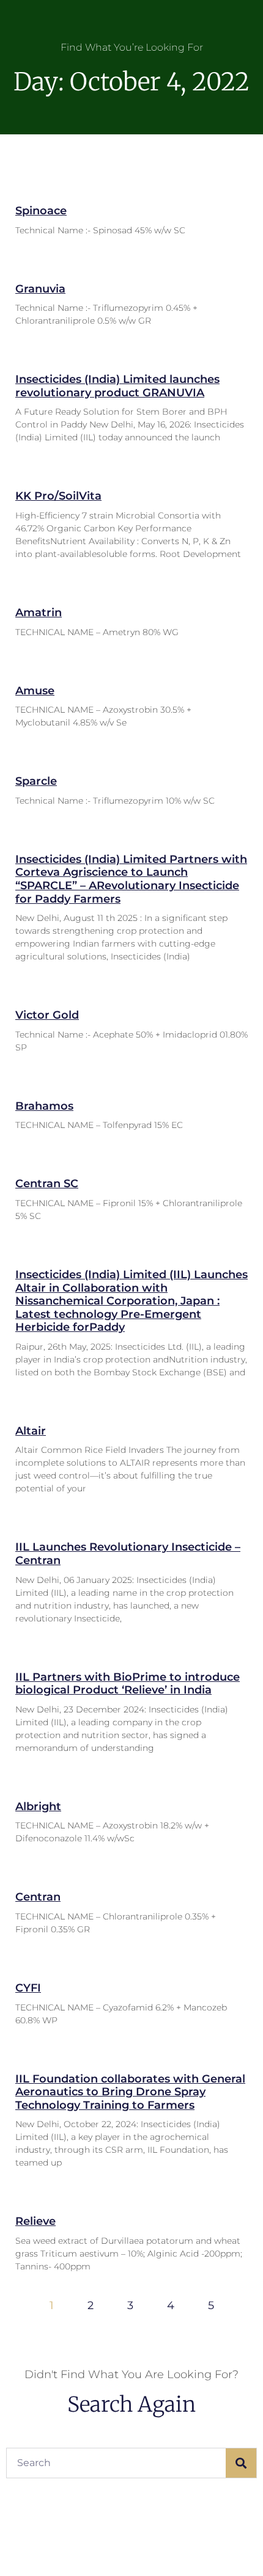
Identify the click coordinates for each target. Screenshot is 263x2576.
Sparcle (36, 781)
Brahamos (44, 1106)
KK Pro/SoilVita (58, 496)
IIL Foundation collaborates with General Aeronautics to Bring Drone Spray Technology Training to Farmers (130, 2092)
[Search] (241, 2463)
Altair (31, 1431)
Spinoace (41, 211)
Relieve (35, 2221)
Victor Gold (47, 1015)
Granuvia (40, 289)
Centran (38, 1897)
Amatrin (39, 613)
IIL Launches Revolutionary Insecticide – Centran (128, 1554)
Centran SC (47, 1184)
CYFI (28, 1988)
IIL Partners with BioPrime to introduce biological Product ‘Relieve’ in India (128, 1684)
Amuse (35, 691)
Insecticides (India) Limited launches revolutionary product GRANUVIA (117, 386)
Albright (38, 1806)
